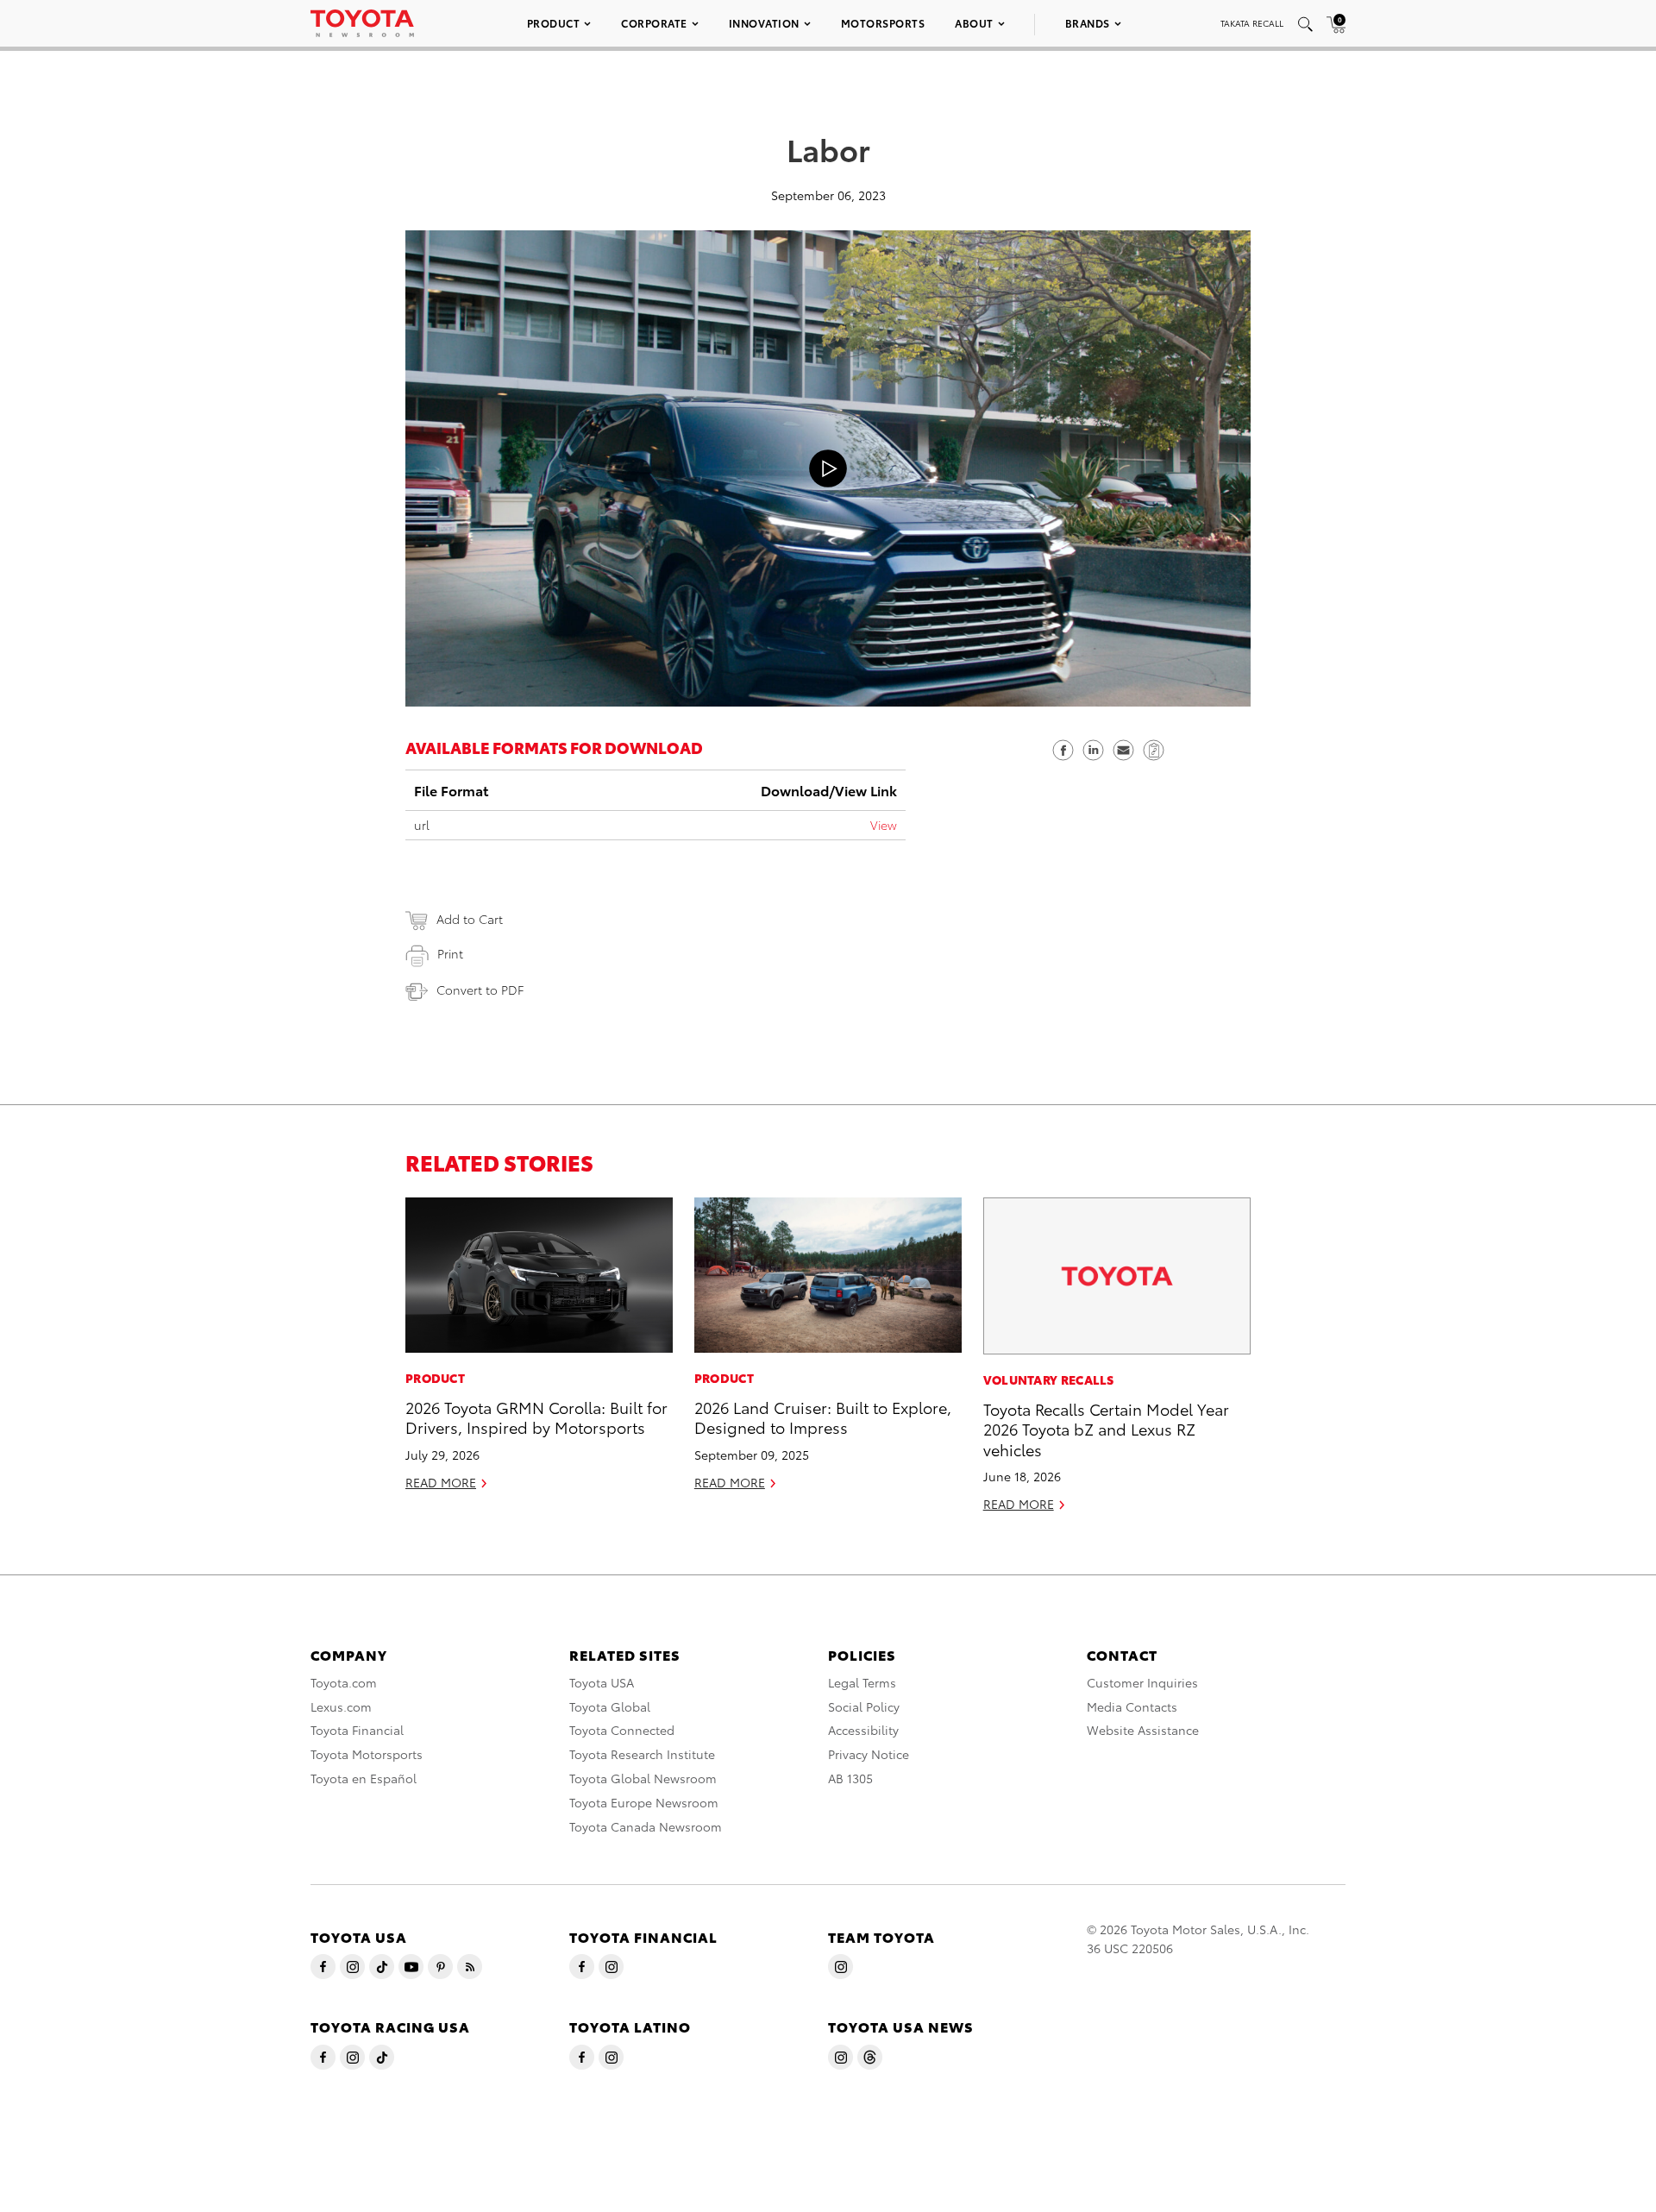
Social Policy (864, 1706)
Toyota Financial (357, 1730)
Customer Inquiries (1142, 1682)
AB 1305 (850, 1778)
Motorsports (883, 23)
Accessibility (863, 1730)
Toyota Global (610, 1706)
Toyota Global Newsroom (643, 1778)
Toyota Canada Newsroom (646, 1826)
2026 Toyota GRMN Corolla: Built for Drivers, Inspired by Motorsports (536, 1417)
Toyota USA (602, 1682)
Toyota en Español (364, 1778)
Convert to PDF (480, 990)
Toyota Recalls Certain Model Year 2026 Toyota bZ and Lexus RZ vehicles (1106, 1429)
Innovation (764, 23)
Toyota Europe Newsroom (644, 1802)
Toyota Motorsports (367, 1754)
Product (554, 23)
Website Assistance (1143, 1730)
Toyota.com (344, 1682)
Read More (441, 1482)
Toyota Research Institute (642, 1754)
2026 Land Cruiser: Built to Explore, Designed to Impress (823, 1417)
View (884, 825)
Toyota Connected (622, 1730)
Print (450, 953)
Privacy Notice (869, 1754)
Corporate (654, 23)
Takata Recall (1252, 23)
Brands (1088, 23)
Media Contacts (1132, 1706)
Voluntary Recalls (1049, 1379)
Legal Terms (862, 1682)
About (974, 23)
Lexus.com (341, 1706)
